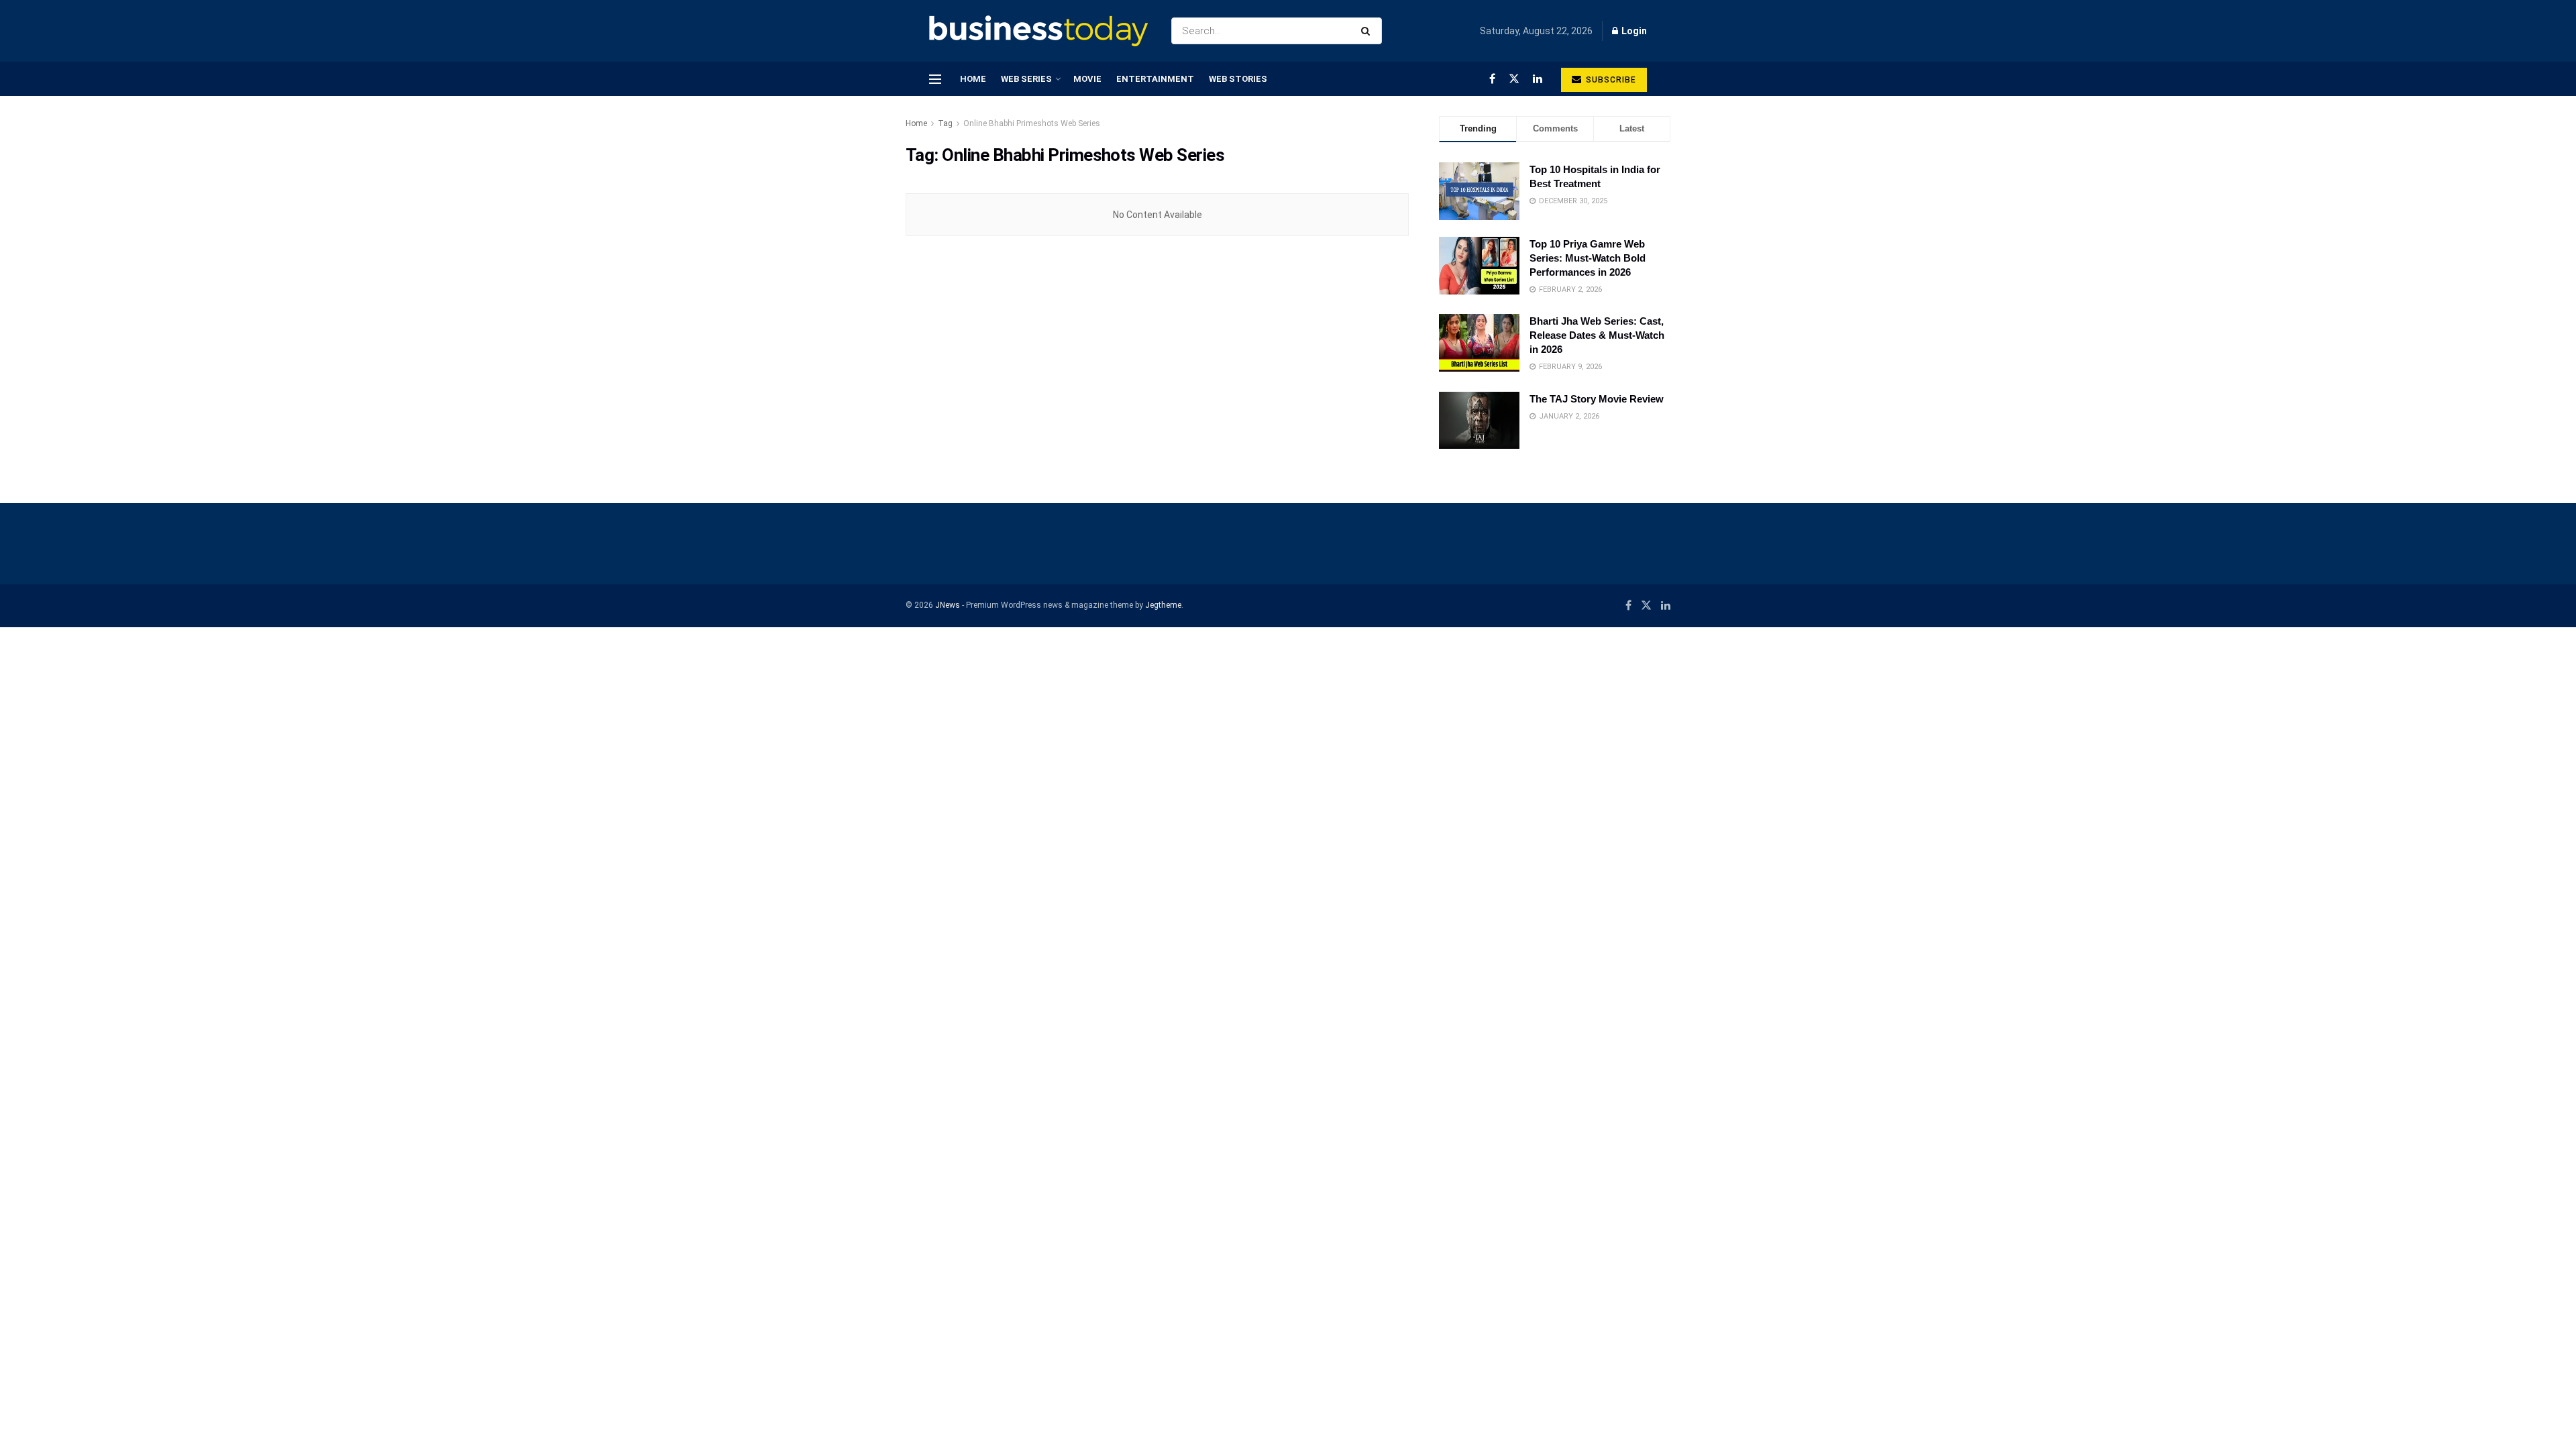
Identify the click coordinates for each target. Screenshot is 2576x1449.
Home (973, 79)
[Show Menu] (935, 79)
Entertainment (1155, 79)
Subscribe (1610, 80)
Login (1633, 31)
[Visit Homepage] (1038, 31)
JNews (948, 605)
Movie (1087, 79)
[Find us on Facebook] (1492, 79)
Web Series (1026, 79)
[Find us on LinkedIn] (1538, 79)
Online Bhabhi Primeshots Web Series (1032, 123)
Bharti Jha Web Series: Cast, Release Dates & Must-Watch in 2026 (1597, 335)
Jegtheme (1163, 605)
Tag (945, 123)
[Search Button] (1368, 31)
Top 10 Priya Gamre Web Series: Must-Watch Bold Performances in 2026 (1588, 258)
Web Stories (1238, 79)
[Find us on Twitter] (1514, 79)
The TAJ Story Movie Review (1597, 399)
